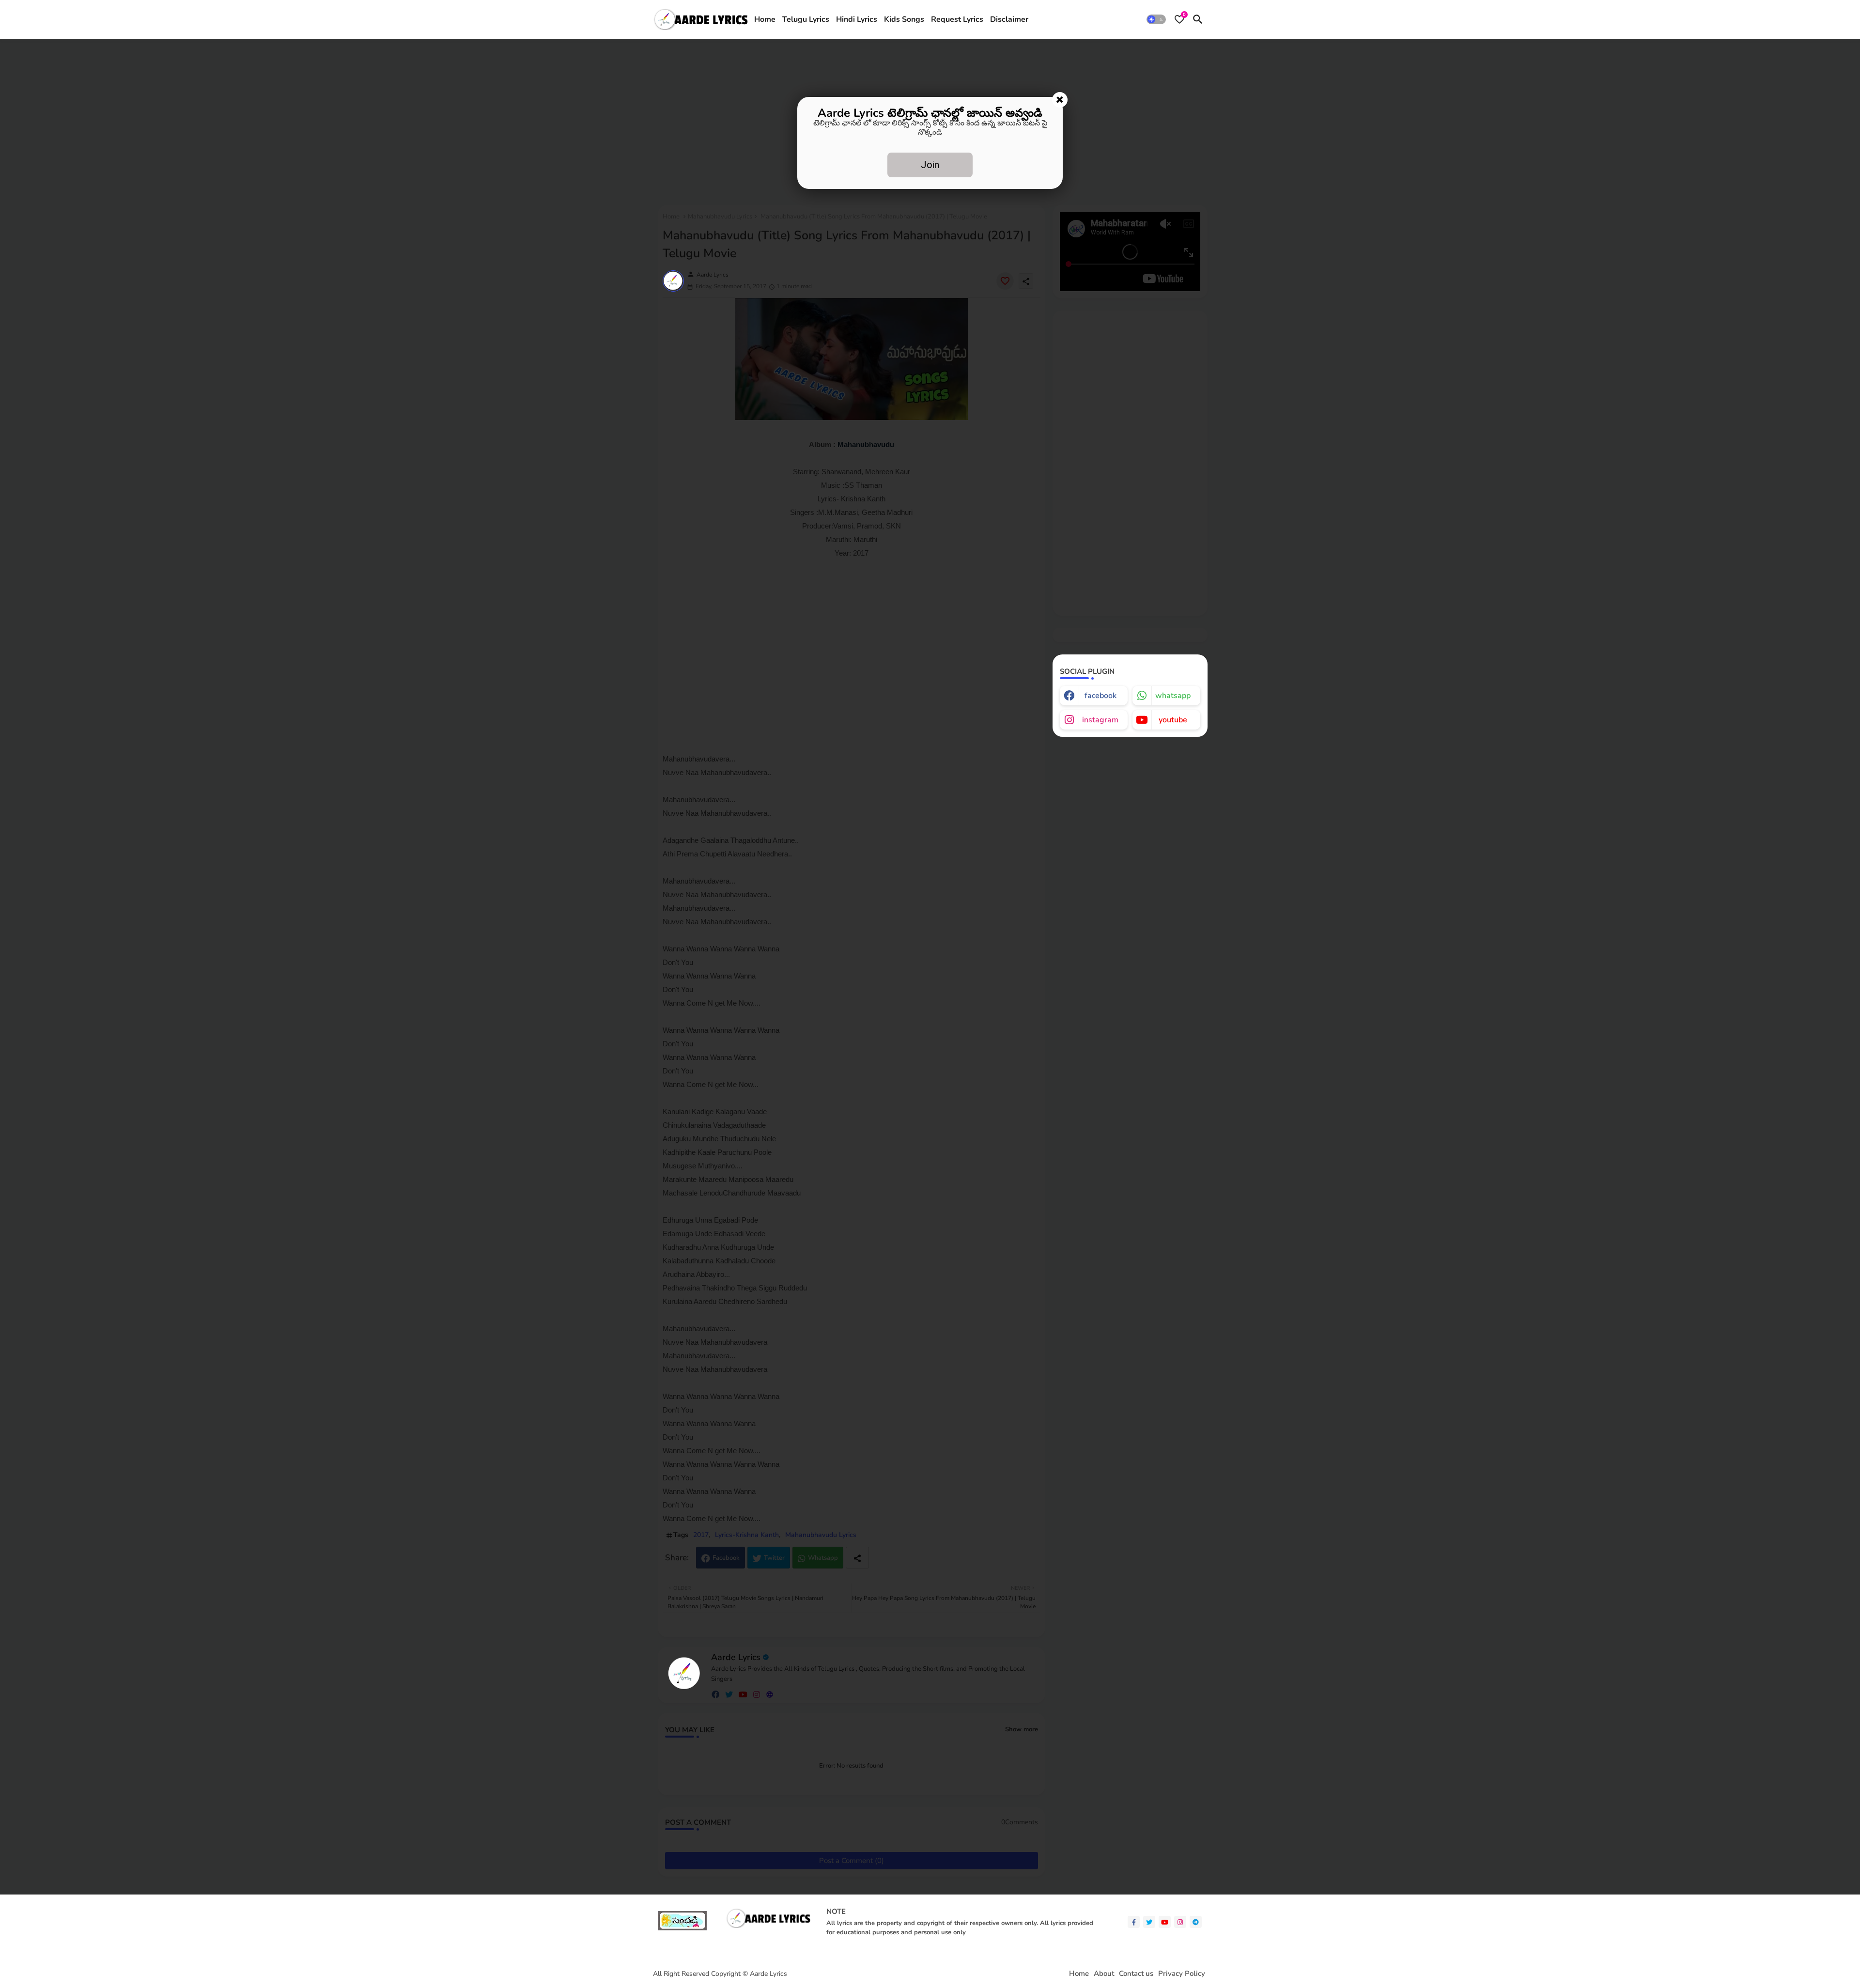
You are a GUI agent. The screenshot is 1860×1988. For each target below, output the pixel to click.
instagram (1100, 720)
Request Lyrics (957, 19)
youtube (1173, 720)
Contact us (1136, 1974)
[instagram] (1180, 1922)
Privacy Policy (1182, 1974)
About (1104, 1974)
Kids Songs (904, 19)
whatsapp (1173, 696)
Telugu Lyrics (806, 19)
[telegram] (1196, 1922)
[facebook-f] (1134, 1922)
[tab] (765, 19)
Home (765, 19)
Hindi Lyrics (857, 19)
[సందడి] (682, 1928)
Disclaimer (1009, 19)
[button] (1156, 19)
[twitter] (1149, 1922)
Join (930, 165)
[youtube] (1165, 1922)
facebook (1100, 696)
